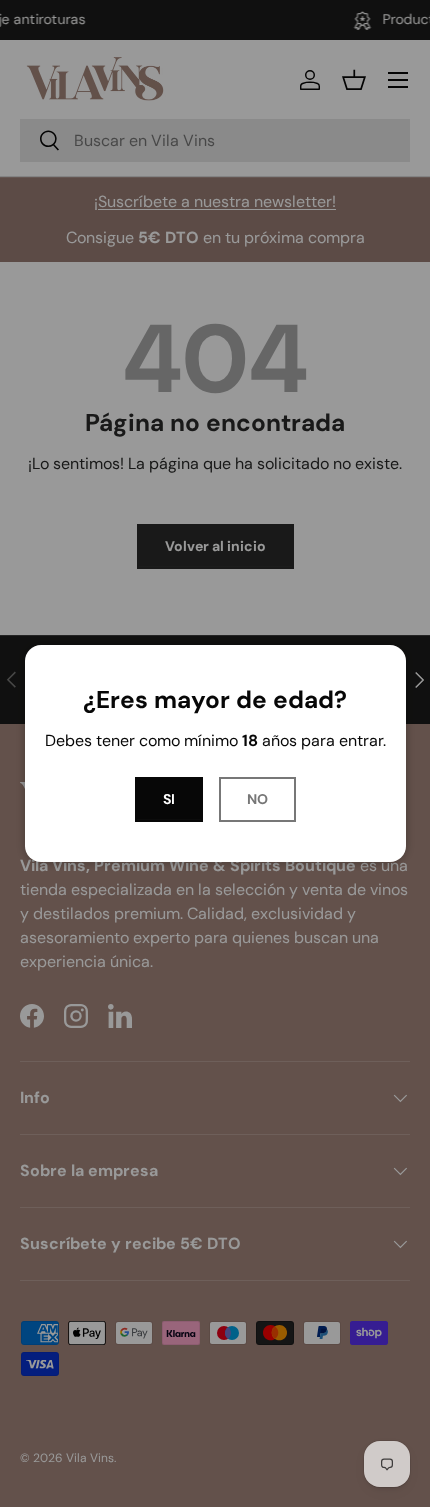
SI (169, 799)
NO (257, 799)
